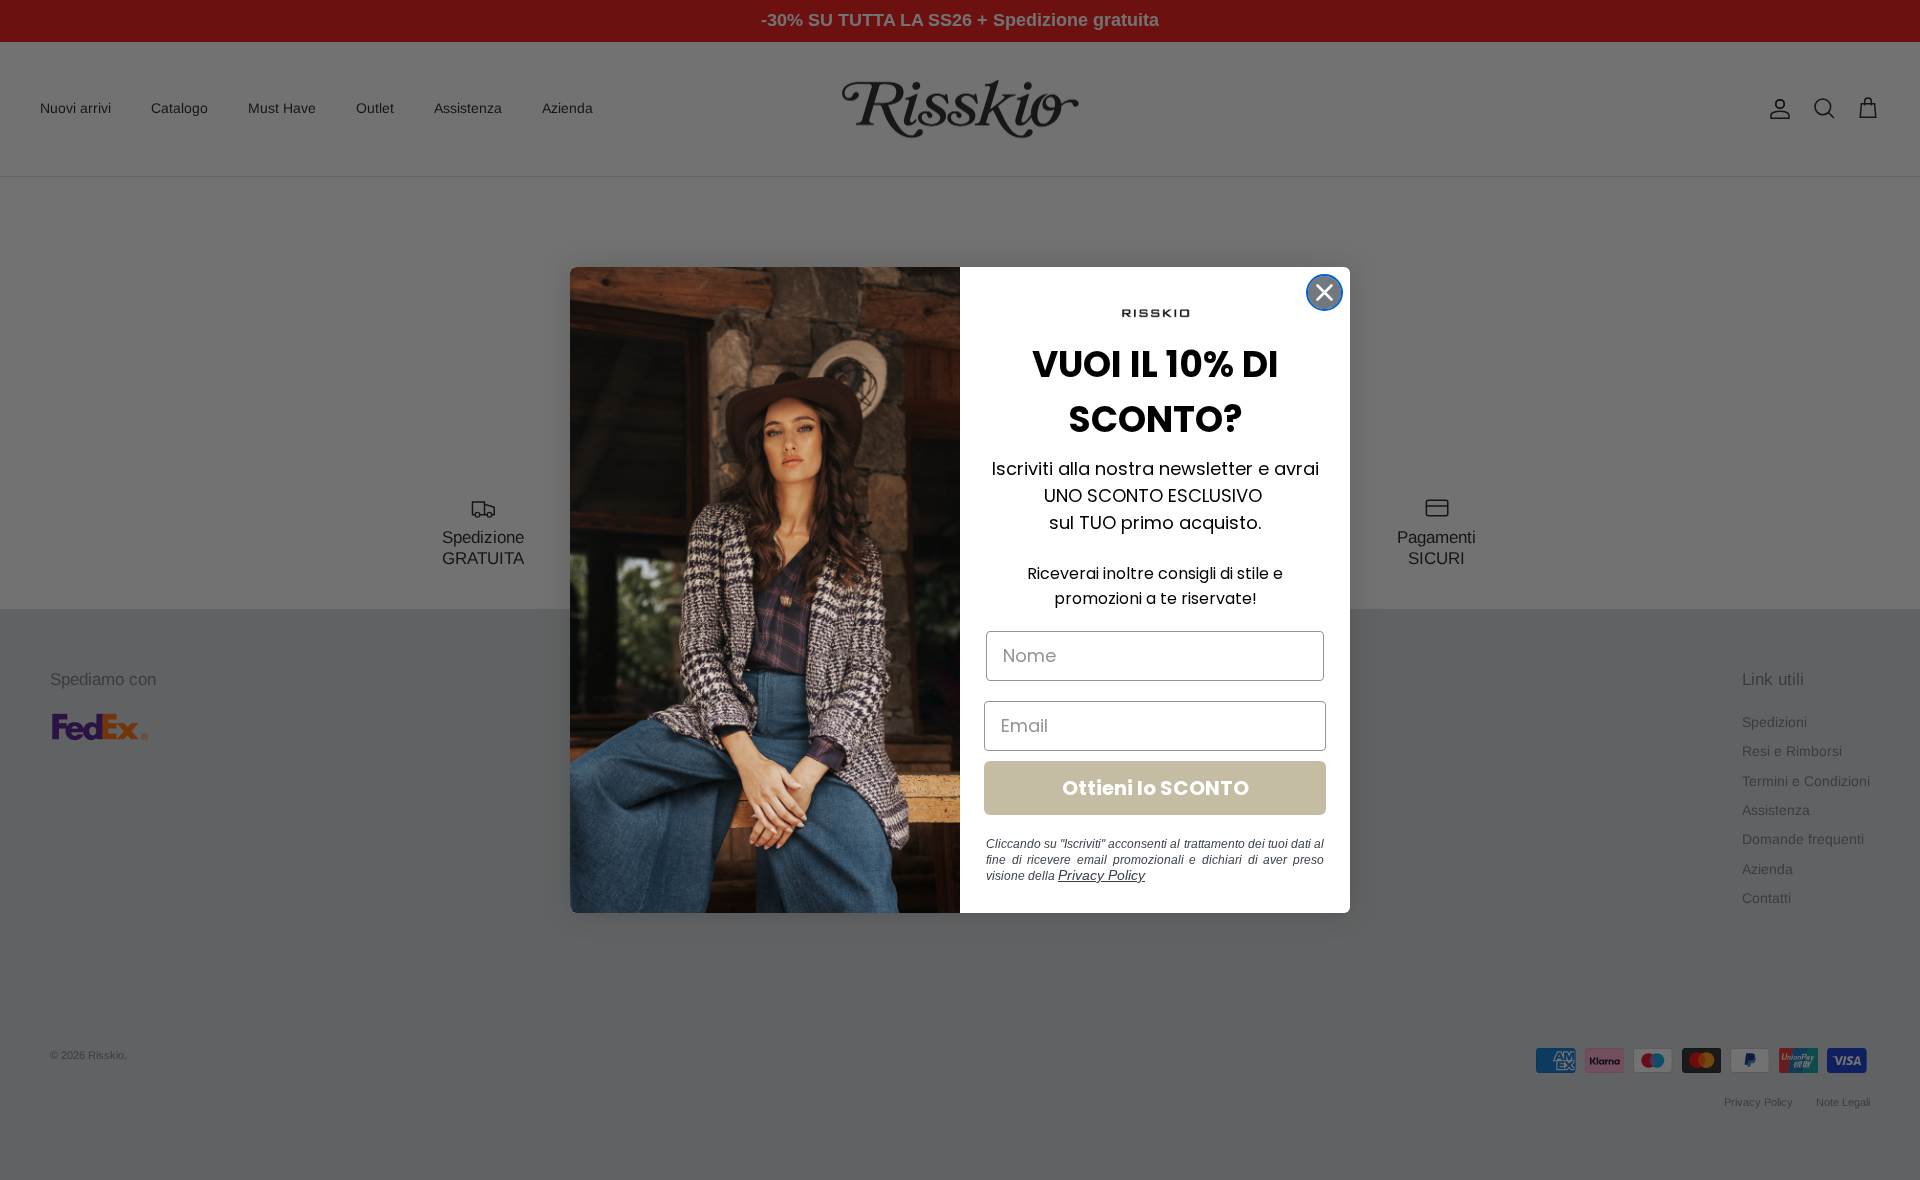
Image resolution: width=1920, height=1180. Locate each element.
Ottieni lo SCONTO (1155, 788)
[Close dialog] (1324, 292)
